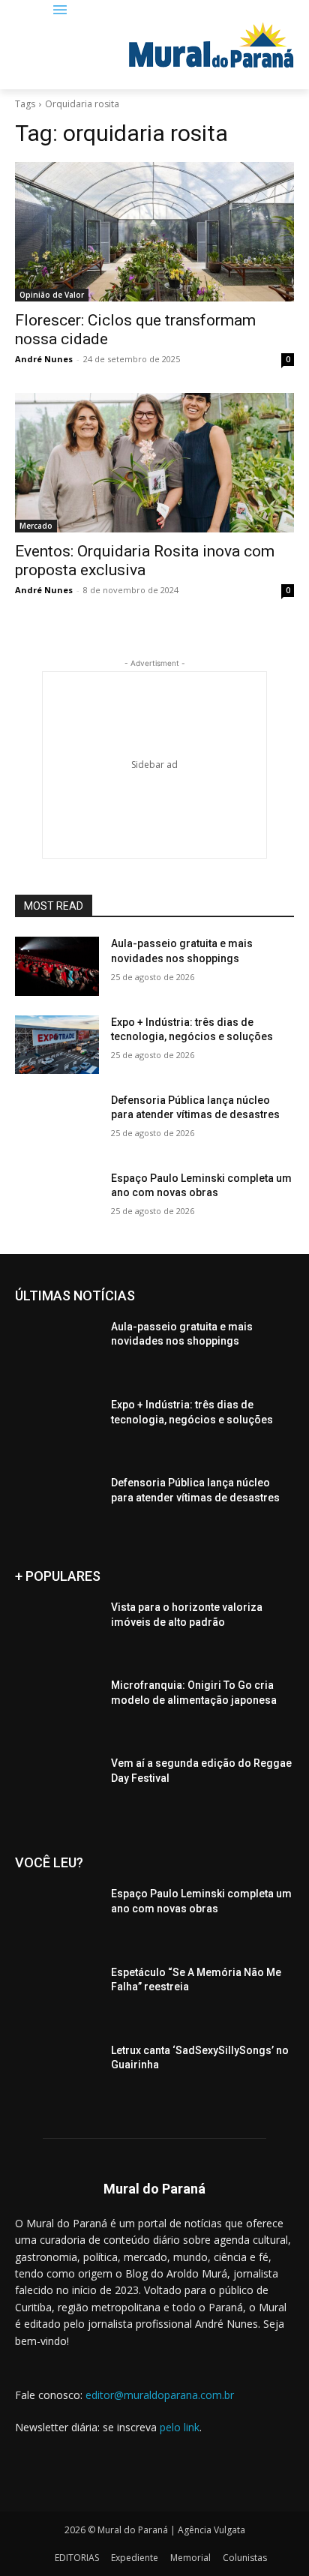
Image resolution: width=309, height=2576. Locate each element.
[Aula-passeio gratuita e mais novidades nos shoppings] (57, 966)
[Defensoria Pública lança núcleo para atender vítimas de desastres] (57, 1123)
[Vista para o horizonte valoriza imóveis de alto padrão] (57, 1630)
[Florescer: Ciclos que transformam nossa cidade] (154, 232)
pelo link (180, 2427)
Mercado (36, 526)
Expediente (135, 2558)
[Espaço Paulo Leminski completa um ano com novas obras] (57, 1201)
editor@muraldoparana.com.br (160, 2395)
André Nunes (44, 359)
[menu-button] (60, 11)
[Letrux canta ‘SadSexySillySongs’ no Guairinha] (57, 2073)
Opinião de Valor (52, 295)
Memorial (190, 2558)
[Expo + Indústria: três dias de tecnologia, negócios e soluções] (57, 1045)
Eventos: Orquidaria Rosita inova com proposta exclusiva (145, 561)
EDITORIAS (77, 2558)
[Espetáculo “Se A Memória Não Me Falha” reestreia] (57, 1995)
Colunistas (245, 2558)
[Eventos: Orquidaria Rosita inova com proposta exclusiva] (154, 463)
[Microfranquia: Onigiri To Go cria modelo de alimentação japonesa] (57, 1708)
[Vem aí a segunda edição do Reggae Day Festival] (57, 1786)
